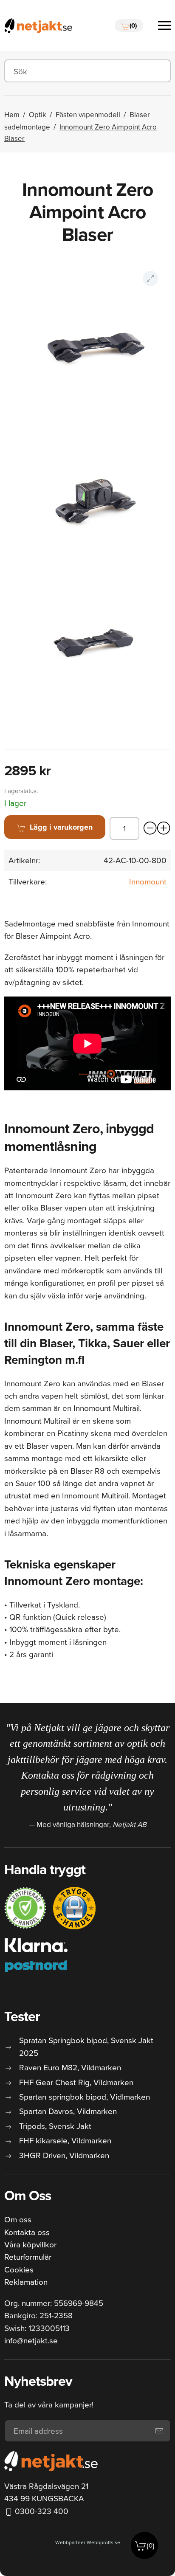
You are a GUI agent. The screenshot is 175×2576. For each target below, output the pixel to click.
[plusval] (164, 828)
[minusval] (150, 828)
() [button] (151, 2545)
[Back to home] (38, 25)
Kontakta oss (27, 2232)
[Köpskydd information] (25, 1908)
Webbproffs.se (103, 2542)
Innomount (148, 881)
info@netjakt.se (31, 2340)
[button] (129, 25)
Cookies (19, 2269)
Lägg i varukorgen (61, 827)
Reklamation (26, 2282)
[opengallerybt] (150, 279)
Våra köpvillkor (30, 2244)
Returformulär (28, 2256)
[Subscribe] (159, 2431)
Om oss (18, 2219)
